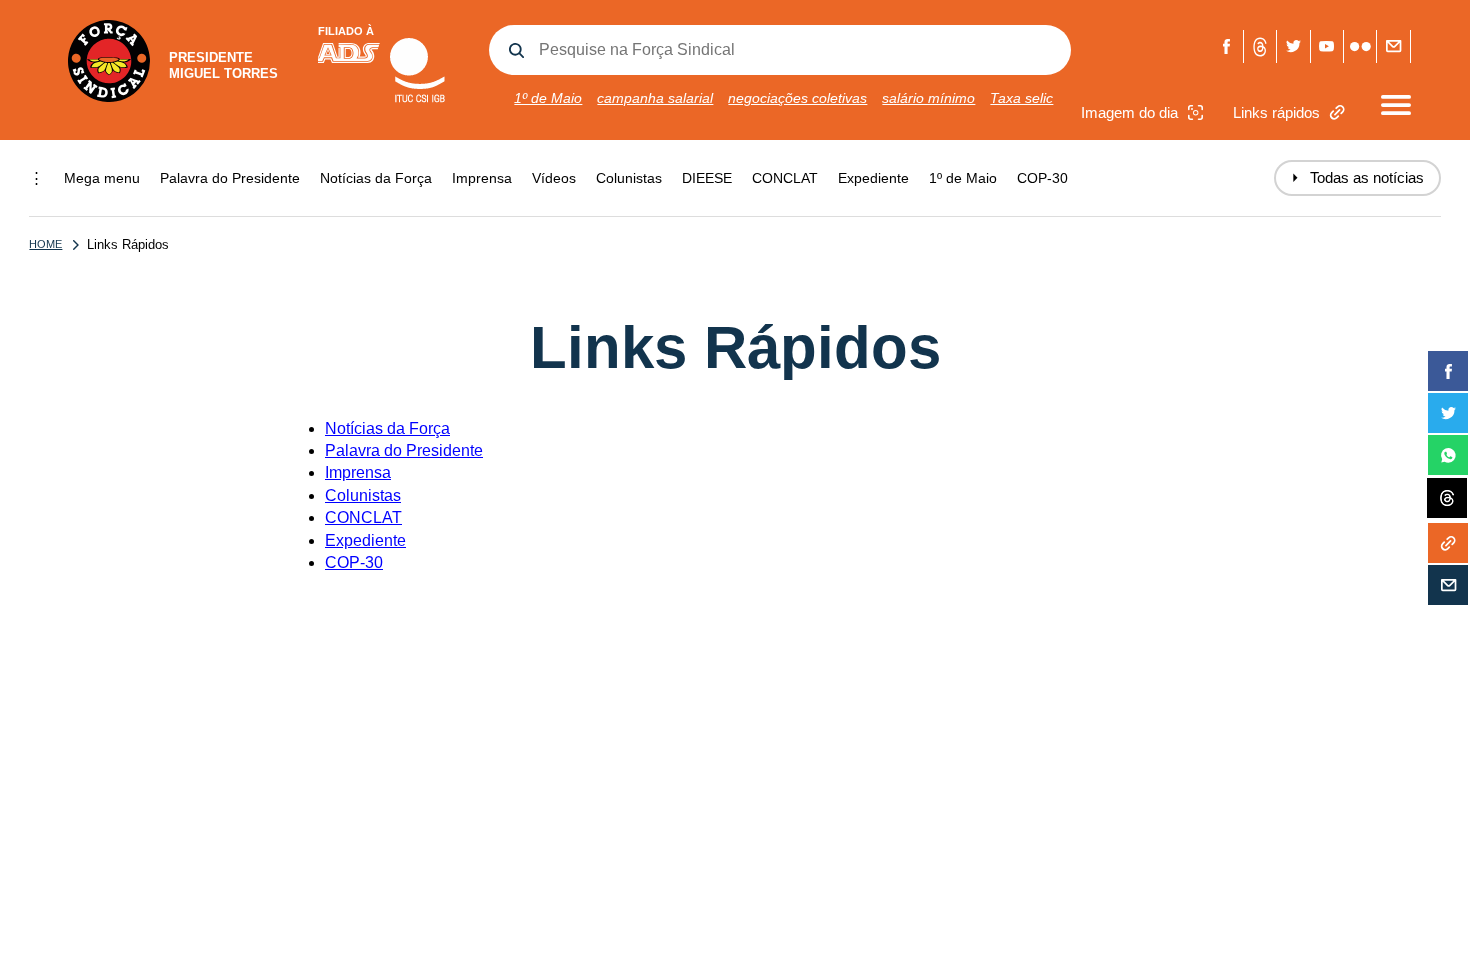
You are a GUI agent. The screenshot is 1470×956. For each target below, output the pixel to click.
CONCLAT (785, 178)
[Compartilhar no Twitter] (1448, 413)
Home (45, 244)
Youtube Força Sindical (1327, 46)
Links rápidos (1276, 112)
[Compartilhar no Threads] (1447, 499)
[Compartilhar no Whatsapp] (1448, 455)
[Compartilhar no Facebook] (1448, 371)
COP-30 (1042, 178)
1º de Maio (548, 98)
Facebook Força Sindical (1227, 46)
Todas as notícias (1357, 177)
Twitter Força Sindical (1293, 46)
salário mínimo (928, 98)
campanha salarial (655, 98)
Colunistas (629, 178)
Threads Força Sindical (1260, 46)
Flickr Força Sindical (1360, 46)
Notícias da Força (376, 178)
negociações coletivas (797, 98)
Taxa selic (1021, 98)
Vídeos (554, 178)
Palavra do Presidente (230, 178)
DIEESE (707, 178)
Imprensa (482, 178)
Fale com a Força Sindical (1393, 46)
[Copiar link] (1448, 543)
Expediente (873, 178)
